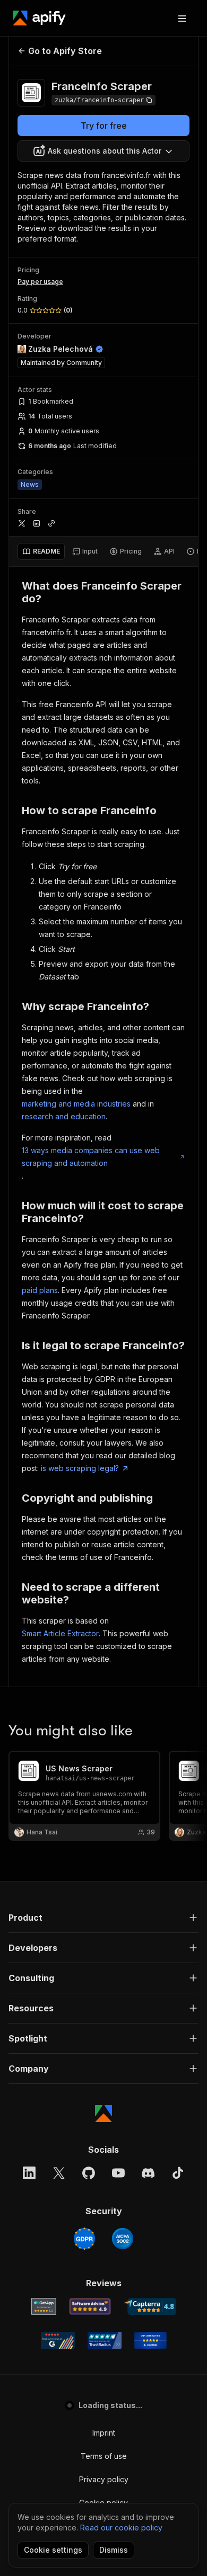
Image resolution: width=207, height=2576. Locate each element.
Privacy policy (104, 2479)
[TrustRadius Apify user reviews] (105, 2340)
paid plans (40, 1290)
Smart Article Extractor (60, 1633)
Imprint (104, 2433)
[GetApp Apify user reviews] (44, 2306)
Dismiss (114, 2550)
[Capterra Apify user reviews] (150, 2306)
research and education (64, 1116)
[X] (59, 2173)
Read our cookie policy (121, 2528)
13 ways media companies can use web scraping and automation (91, 1157)
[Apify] (39, 18)
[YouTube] (118, 2173)
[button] (103, 1918)
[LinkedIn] (29, 2173)
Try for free (104, 126)
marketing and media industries (76, 1104)
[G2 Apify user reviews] (58, 2340)
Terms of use (104, 2456)
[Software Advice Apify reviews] (90, 2306)
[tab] (41, 551)
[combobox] (103, 151)
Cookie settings (53, 2550)
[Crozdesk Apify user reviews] (150, 2340)
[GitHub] (89, 2173)
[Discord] (148, 2173)
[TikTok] (178, 2173)
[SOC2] (123, 2239)
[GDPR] (84, 2239)
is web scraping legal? (80, 1468)
